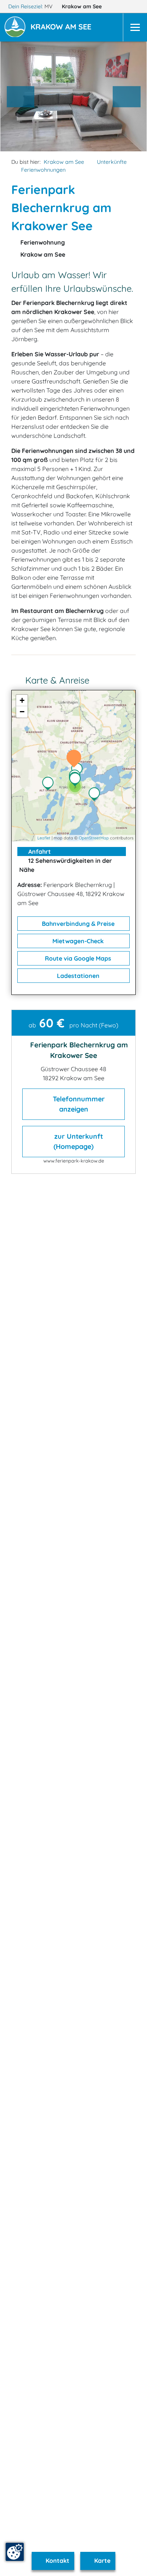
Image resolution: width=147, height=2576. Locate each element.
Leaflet (44, 838)
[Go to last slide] (21, 97)
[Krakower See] (96, 795)
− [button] (22, 712)
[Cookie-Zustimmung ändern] (15, 2552)
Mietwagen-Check (77, 941)
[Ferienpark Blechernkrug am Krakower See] (76, 759)
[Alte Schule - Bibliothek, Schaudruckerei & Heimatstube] (77, 780)
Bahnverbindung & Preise (77, 924)
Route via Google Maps (77, 958)
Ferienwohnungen (43, 170)
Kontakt (57, 2561)
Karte (102, 2561)
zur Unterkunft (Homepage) (78, 1141)
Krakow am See (83, 6)
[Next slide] (127, 97)
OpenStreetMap (94, 838)
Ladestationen (77, 976)
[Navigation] (135, 27)
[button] (62, 28)
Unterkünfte (112, 162)
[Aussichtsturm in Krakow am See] (79, 770)
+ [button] (22, 700)
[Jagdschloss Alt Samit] (50, 784)
